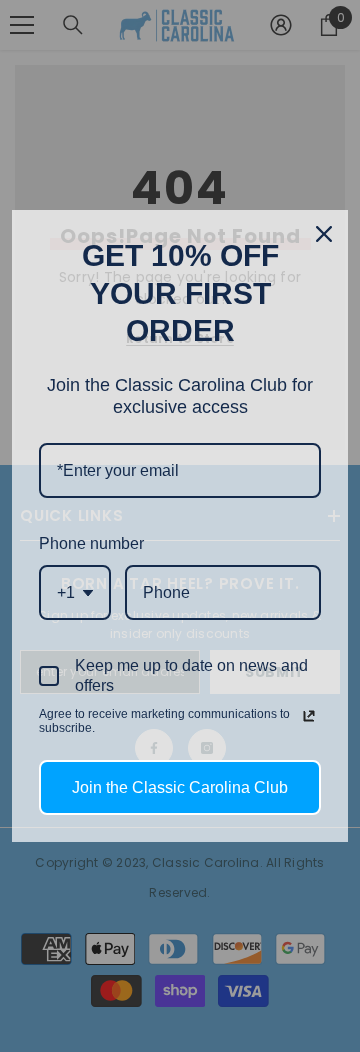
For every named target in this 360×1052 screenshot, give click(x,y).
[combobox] (75, 592)
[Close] (324, 234)
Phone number (91, 543)
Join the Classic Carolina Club (180, 787)
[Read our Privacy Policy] (309, 716)
